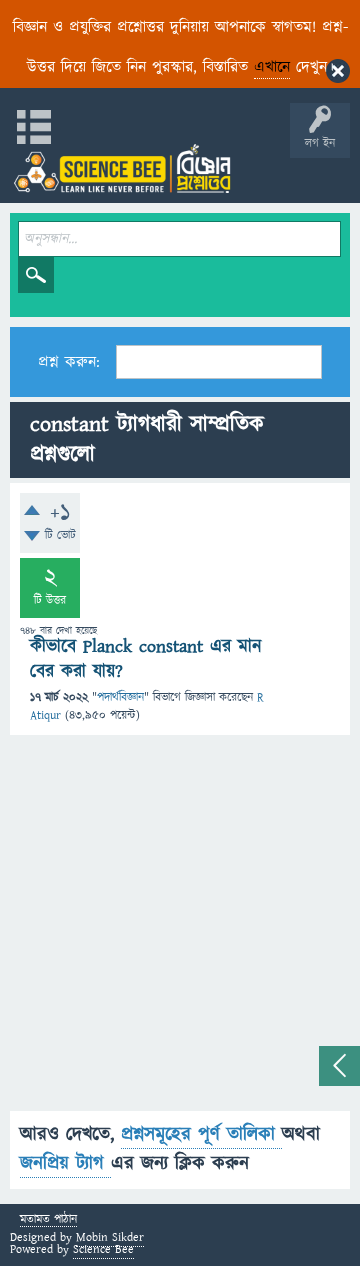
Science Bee (103, 1249)
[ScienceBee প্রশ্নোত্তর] (122, 168)
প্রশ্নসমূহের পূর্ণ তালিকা (201, 1134)
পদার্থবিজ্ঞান (120, 697)
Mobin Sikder (110, 1237)
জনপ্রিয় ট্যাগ (65, 1163)
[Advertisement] (180, 931)
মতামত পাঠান (48, 1220)
